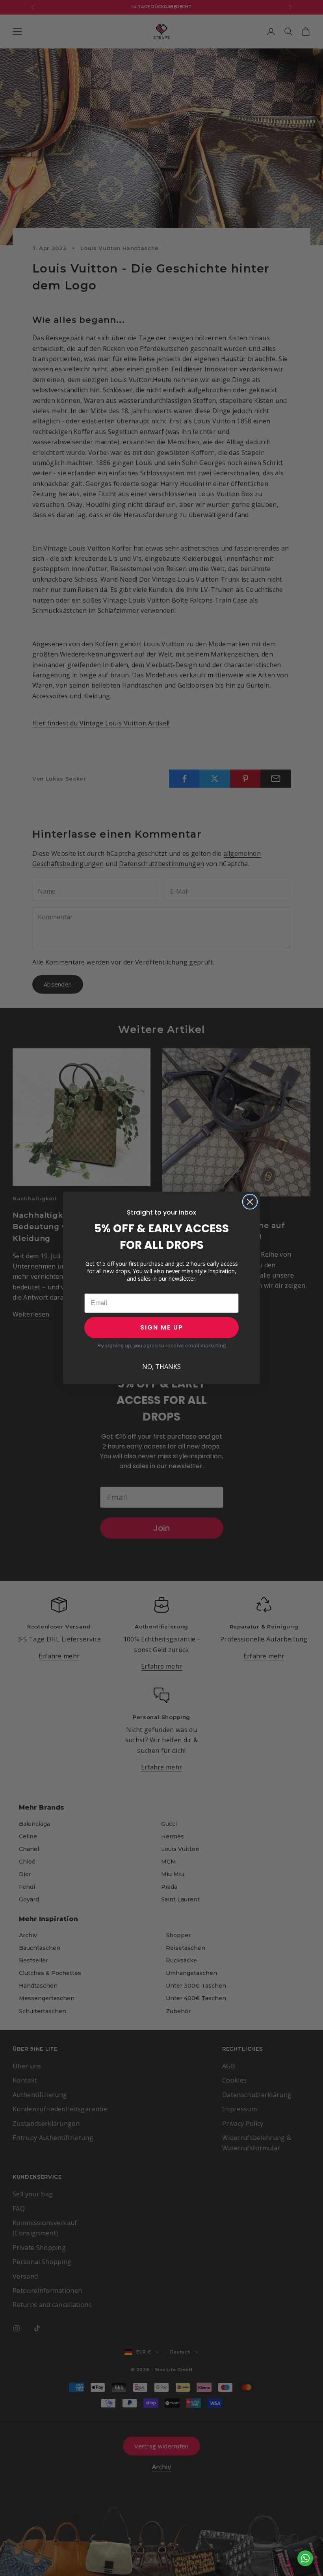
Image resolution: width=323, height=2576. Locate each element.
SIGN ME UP (162, 1327)
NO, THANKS (161, 1367)
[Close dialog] (250, 1202)
